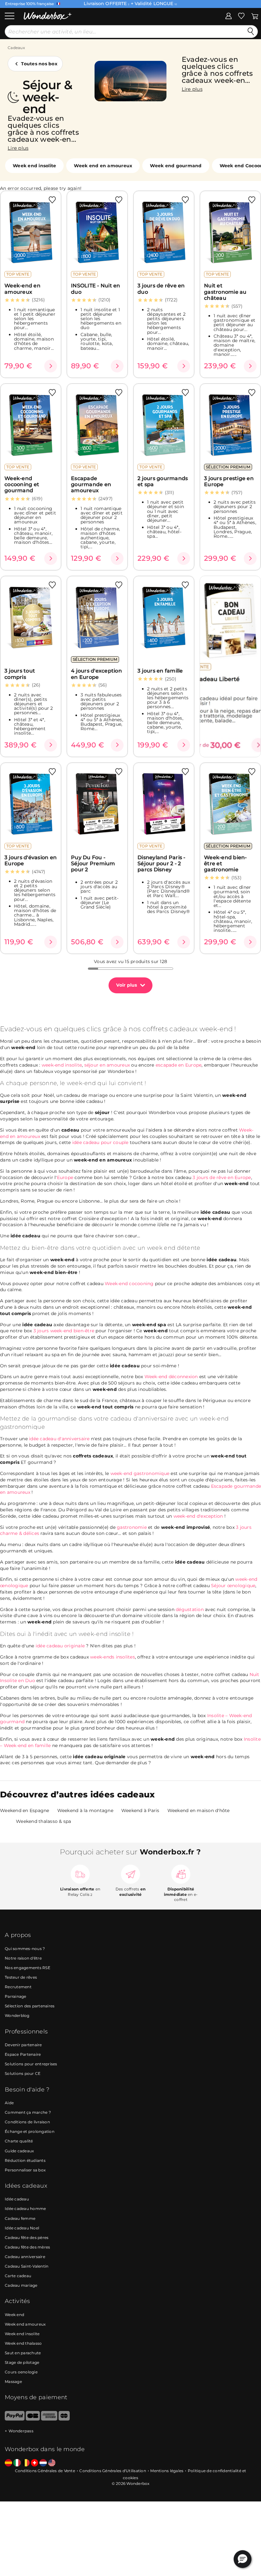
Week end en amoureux (103, 166)
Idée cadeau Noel (22, 2228)
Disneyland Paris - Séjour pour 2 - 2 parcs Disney (162, 864)
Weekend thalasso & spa (44, 1821)
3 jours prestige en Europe (229, 481)
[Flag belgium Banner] (26, 2463)
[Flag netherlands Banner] (43, 2463)
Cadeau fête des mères (27, 2247)
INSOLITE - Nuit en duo (96, 289)
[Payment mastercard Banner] (64, 2419)
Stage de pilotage (22, 2362)
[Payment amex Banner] (49, 2419)
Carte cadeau (18, 2276)
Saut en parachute (23, 2353)
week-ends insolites (113, 1657)
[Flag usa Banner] (52, 2463)
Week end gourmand (176, 166)
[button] (243, 2559)
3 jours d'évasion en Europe (31, 860)
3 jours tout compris (20, 674)
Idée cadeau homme (25, 2209)
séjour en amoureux (107, 1065)
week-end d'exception (198, 1516)
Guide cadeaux (19, 2151)
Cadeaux (16, 48)
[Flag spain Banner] (8, 2463)
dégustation (190, 1609)
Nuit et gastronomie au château (225, 292)
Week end (14, 2315)
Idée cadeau (17, 2199)
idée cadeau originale (60, 1646)
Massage (13, 2382)
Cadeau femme (20, 2218)
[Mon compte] (229, 16)
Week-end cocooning (129, 1284)
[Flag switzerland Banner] (35, 2463)
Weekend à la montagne (85, 1810)
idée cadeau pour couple (100, 1142)
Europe (65, 1177)
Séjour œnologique (233, 1586)
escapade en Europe (179, 1065)
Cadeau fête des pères (27, 2238)
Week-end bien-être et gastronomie (226, 864)
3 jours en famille (160, 671)
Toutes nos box (39, 64)
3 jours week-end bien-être (64, 1331)
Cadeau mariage (21, 2285)
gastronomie (132, 1527)
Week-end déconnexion (171, 1377)
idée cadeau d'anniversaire (59, 1439)
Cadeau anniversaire (25, 2257)
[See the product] (51, 366)
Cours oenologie (21, 2372)
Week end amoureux (25, 2324)
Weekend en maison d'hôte (199, 1810)
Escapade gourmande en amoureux (91, 485)
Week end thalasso (23, 2343)
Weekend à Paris (140, 1810)
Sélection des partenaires (30, 2006)
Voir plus (127, 985)
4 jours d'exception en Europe (96, 674)
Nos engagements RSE (28, 1968)
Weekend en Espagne (25, 1810)
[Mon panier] (255, 16)
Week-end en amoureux (22, 289)
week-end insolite (62, 1065)
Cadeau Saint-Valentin (27, 2266)
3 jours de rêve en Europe (222, 1177)
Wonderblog (17, 2015)
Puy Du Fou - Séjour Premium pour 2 (93, 864)
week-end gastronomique (140, 1473)
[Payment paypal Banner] (15, 2419)
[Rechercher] (251, 32)
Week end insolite (34, 166)
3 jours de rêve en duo (161, 289)
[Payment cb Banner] (33, 2419)
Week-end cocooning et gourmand (22, 485)
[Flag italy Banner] (17, 2463)
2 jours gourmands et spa (163, 481)
